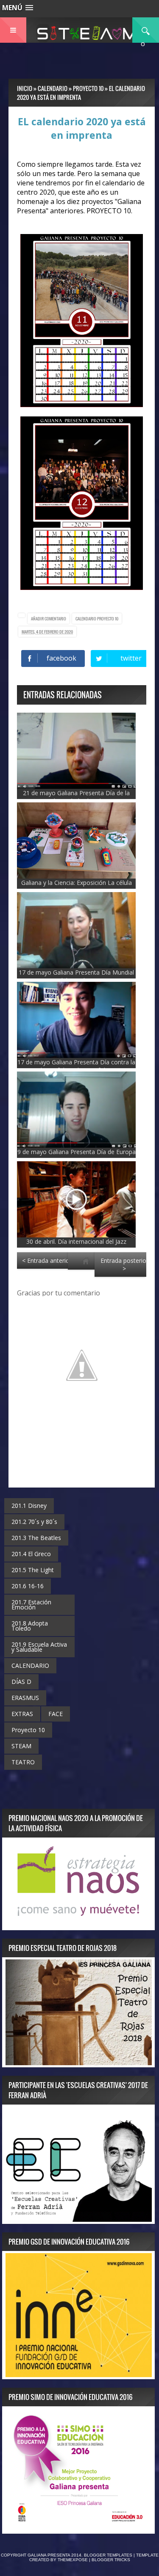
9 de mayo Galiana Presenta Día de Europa (77, 1152)
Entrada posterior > (124, 1265)
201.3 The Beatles (36, 1538)
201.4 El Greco (31, 1554)
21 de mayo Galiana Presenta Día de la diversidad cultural (76, 797)
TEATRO (23, 1762)
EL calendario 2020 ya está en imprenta (82, 128)
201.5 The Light (33, 1570)
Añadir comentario (49, 619)
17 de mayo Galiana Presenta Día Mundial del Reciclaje (76, 976)
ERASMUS (25, 1698)
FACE (56, 1714)
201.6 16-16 (28, 1586)
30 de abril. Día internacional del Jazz (76, 1241)
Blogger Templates (108, 2555)
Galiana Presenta (49, 2555)
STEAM (21, 1746)
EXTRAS (22, 1714)
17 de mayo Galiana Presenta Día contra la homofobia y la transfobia (76, 1066)
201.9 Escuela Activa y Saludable (39, 1647)
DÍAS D (21, 1682)
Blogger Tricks (111, 2560)
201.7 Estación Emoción (31, 1605)
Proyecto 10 (108, 619)
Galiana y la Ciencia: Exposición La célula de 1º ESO (77, 887)
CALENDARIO (86, 619)
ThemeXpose (73, 2560)
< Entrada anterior (47, 1260)
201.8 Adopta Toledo (30, 1626)
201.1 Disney (29, 1506)
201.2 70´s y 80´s (34, 1522)
